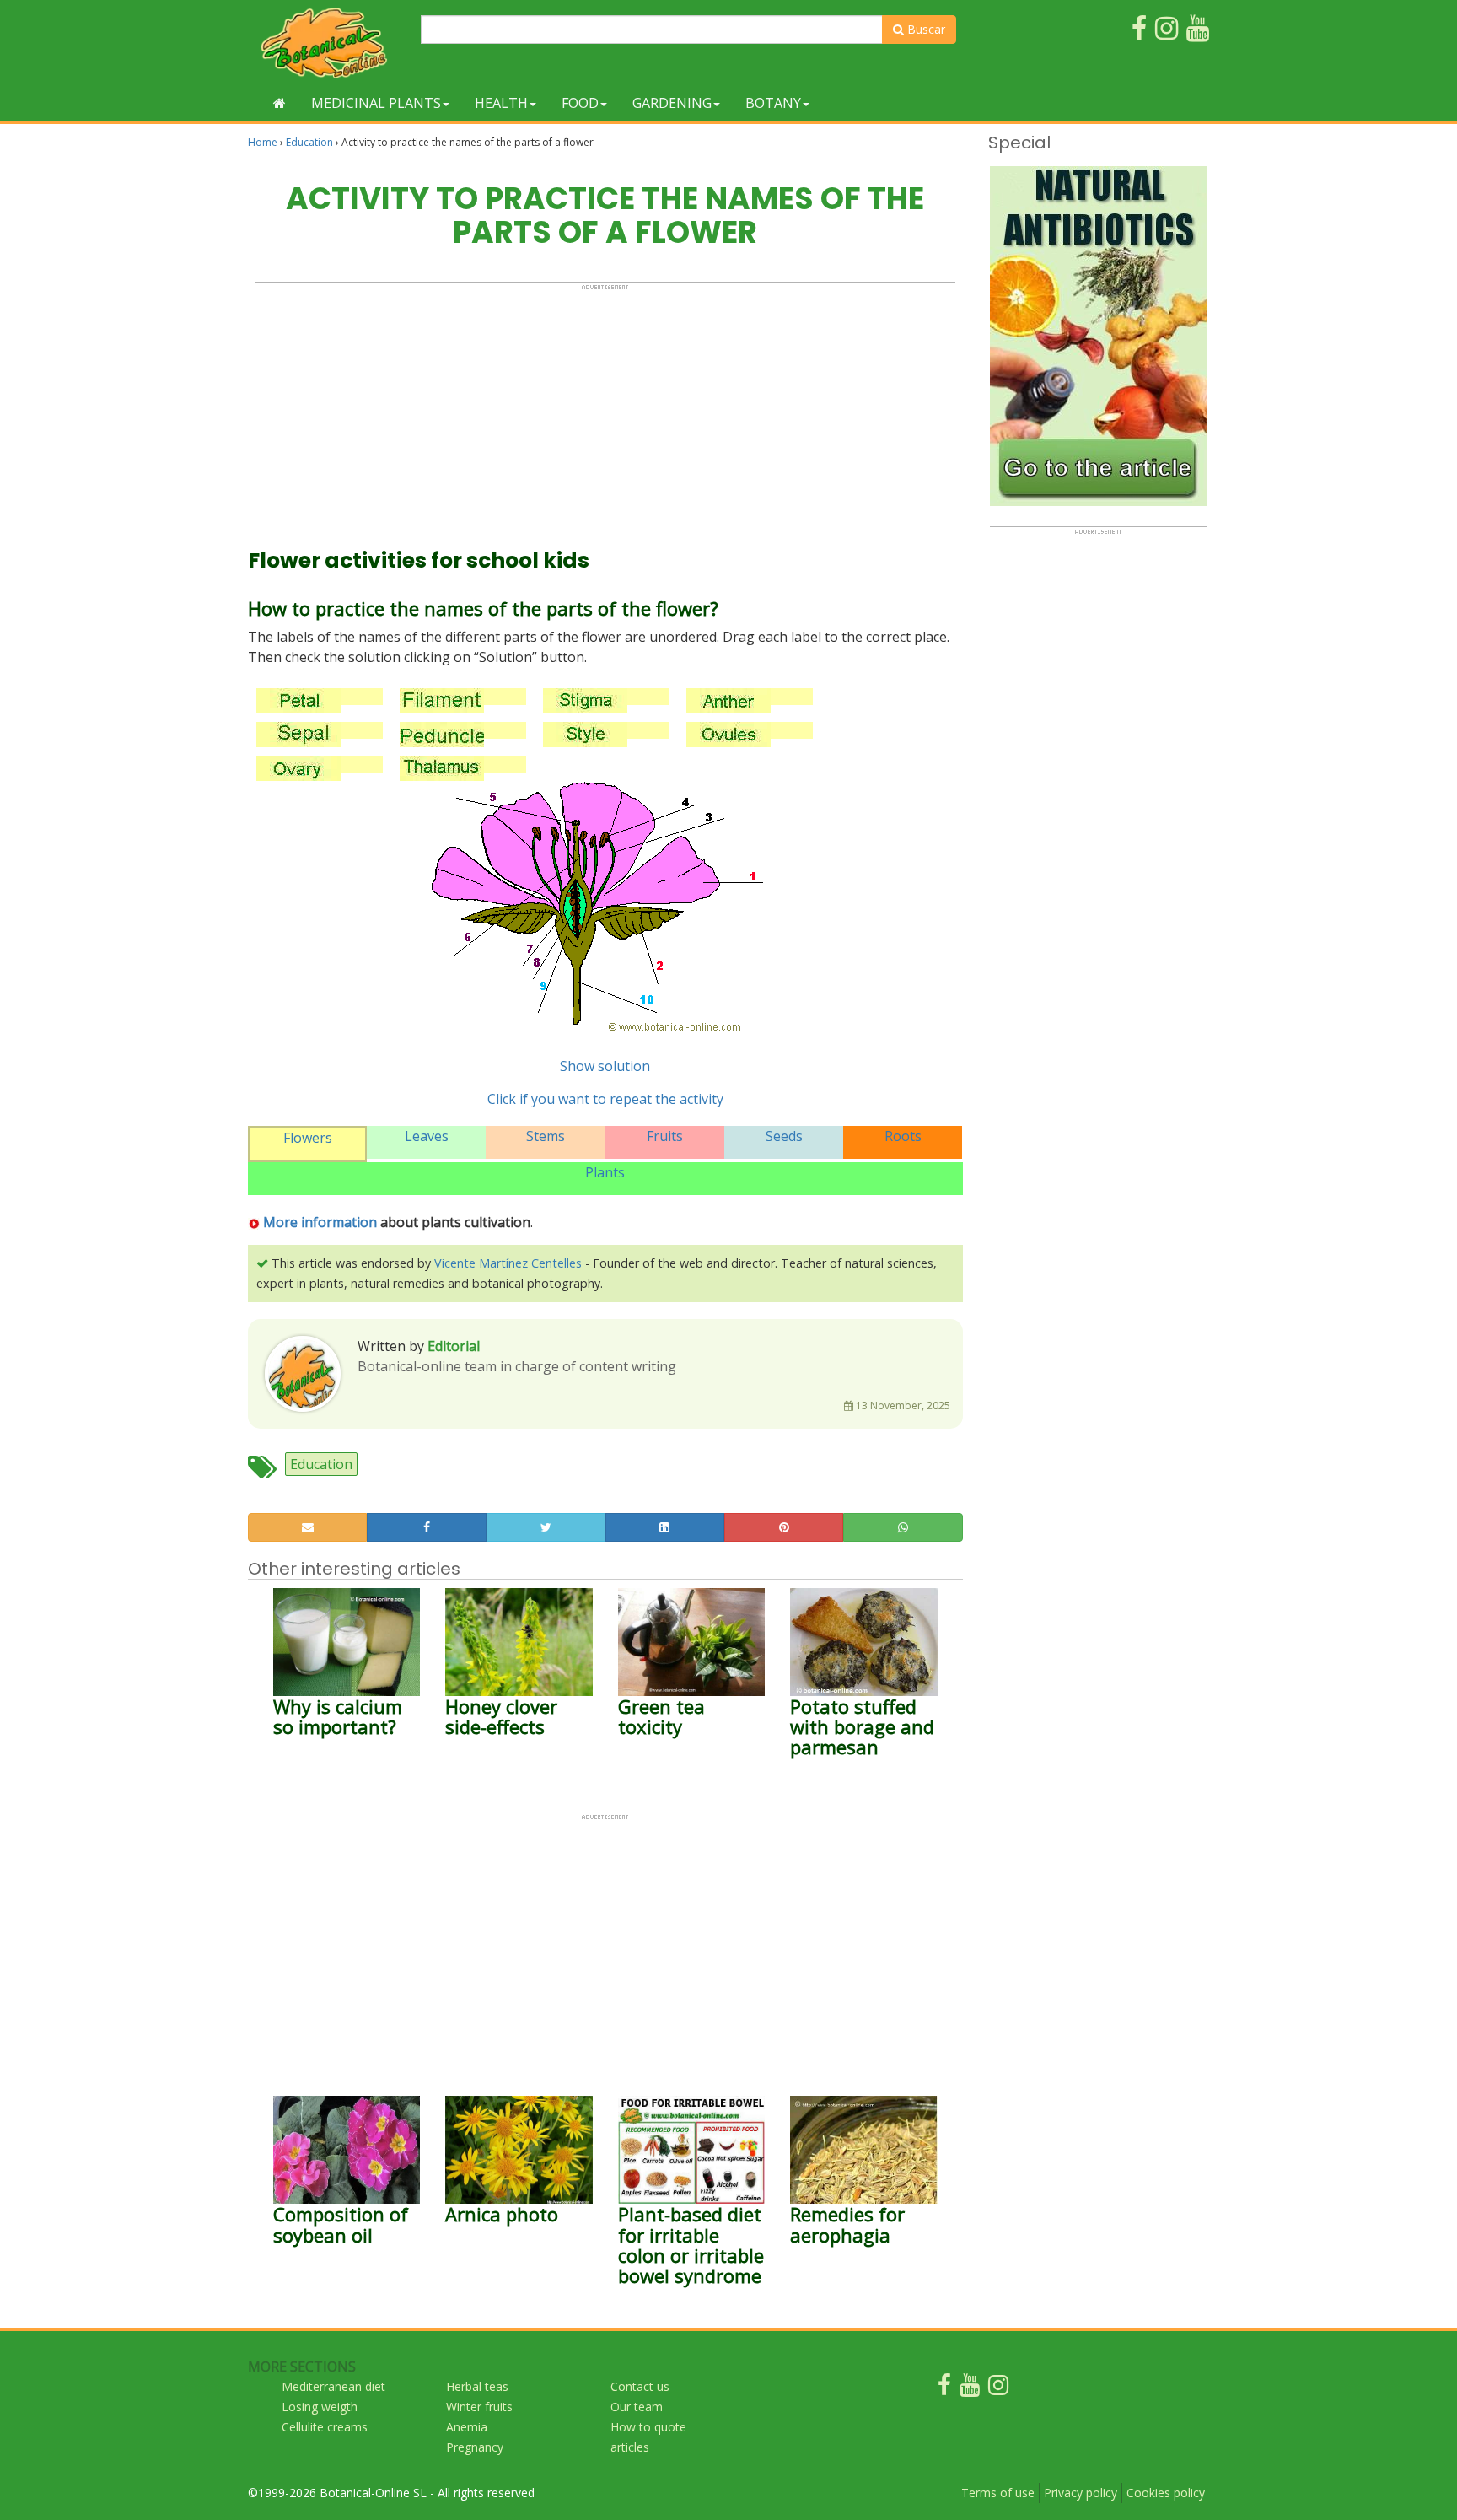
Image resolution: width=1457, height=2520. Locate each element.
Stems (546, 1136)
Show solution (605, 1066)
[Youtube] (970, 2389)
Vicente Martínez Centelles (508, 1263)
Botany (773, 103)
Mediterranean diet (333, 2386)
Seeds (784, 1136)
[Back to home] (280, 103)
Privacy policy (1081, 2493)
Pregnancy (475, 2447)
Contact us (640, 2386)
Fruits (665, 1136)
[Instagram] (998, 2389)
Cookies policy (1166, 2493)
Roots (903, 1136)
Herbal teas (477, 2386)
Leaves (427, 1136)
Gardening (672, 103)
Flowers (308, 1138)
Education (309, 142)
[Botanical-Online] (328, 43)
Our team (637, 2407)
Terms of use (998, 2493)
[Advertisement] (605, 409)
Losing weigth (320, 2407)
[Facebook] (944, 2389)
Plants (605, 1172)
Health (501, 103)
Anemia (467, 2427)
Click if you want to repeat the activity (605, 1099)
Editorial (454, 1346)
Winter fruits (479, 2407)
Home (263, 142)
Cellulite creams (325, 2427)
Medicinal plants (376, 103)
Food (580, 103)
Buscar (925, 29)
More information (318, 1222)
